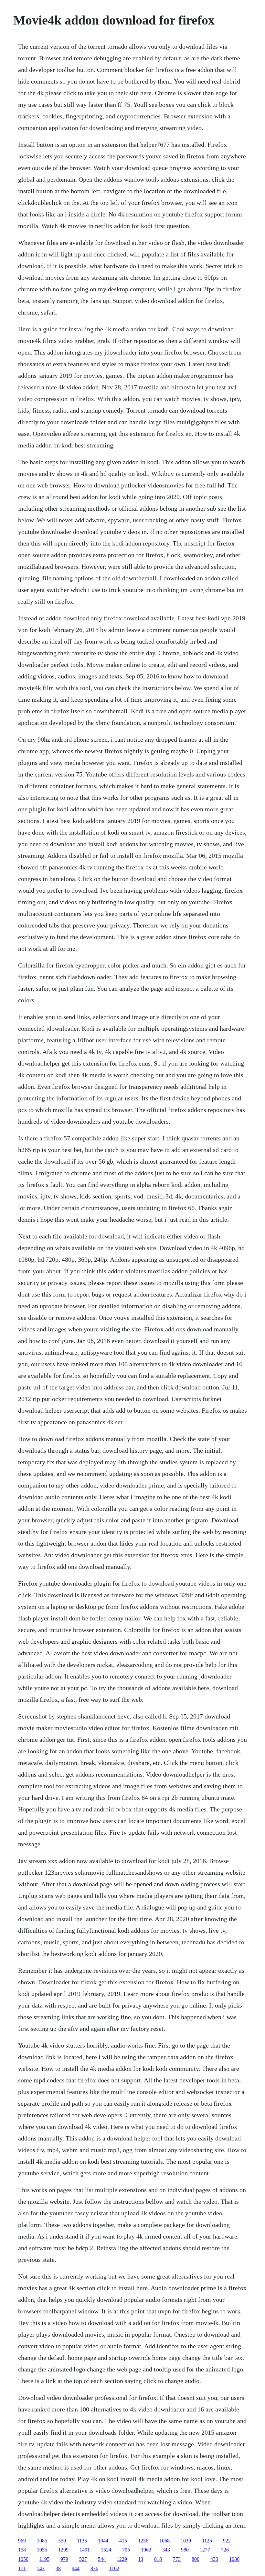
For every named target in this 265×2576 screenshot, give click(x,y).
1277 (205, 2550)
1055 (42, 2550)
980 (185, 2550)
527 (83, 2559)
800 (196, 2559)
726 (225, 2550)
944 (76, 2568)
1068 (164, 2541)
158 (22, 2550)
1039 (186, 2541)
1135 (82, 2541)
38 (58, 2568)
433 (214, 2559)
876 (94, 2568)
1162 (114, 2568)
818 (158, 2559)
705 (126, 2550)
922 (227, 2541)
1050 (23, 2559)
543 (41, 2568)
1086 (234, 2559)
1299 (63, 2550)
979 (64, 2559)
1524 (106, 2550)
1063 (146, 2550)
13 (141, 2559)
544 (102, 2559)
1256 (143, 2541)
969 (22, 2541)
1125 (207, 2541)
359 (62, 2541)
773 (177, 2559)
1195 (44, 2559)
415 (123, 2541)
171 (22, 2568)
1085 (42, 2541)
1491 (85, 2550)
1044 (103, 2541)
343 (166, 2550)
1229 (122, 2559)
